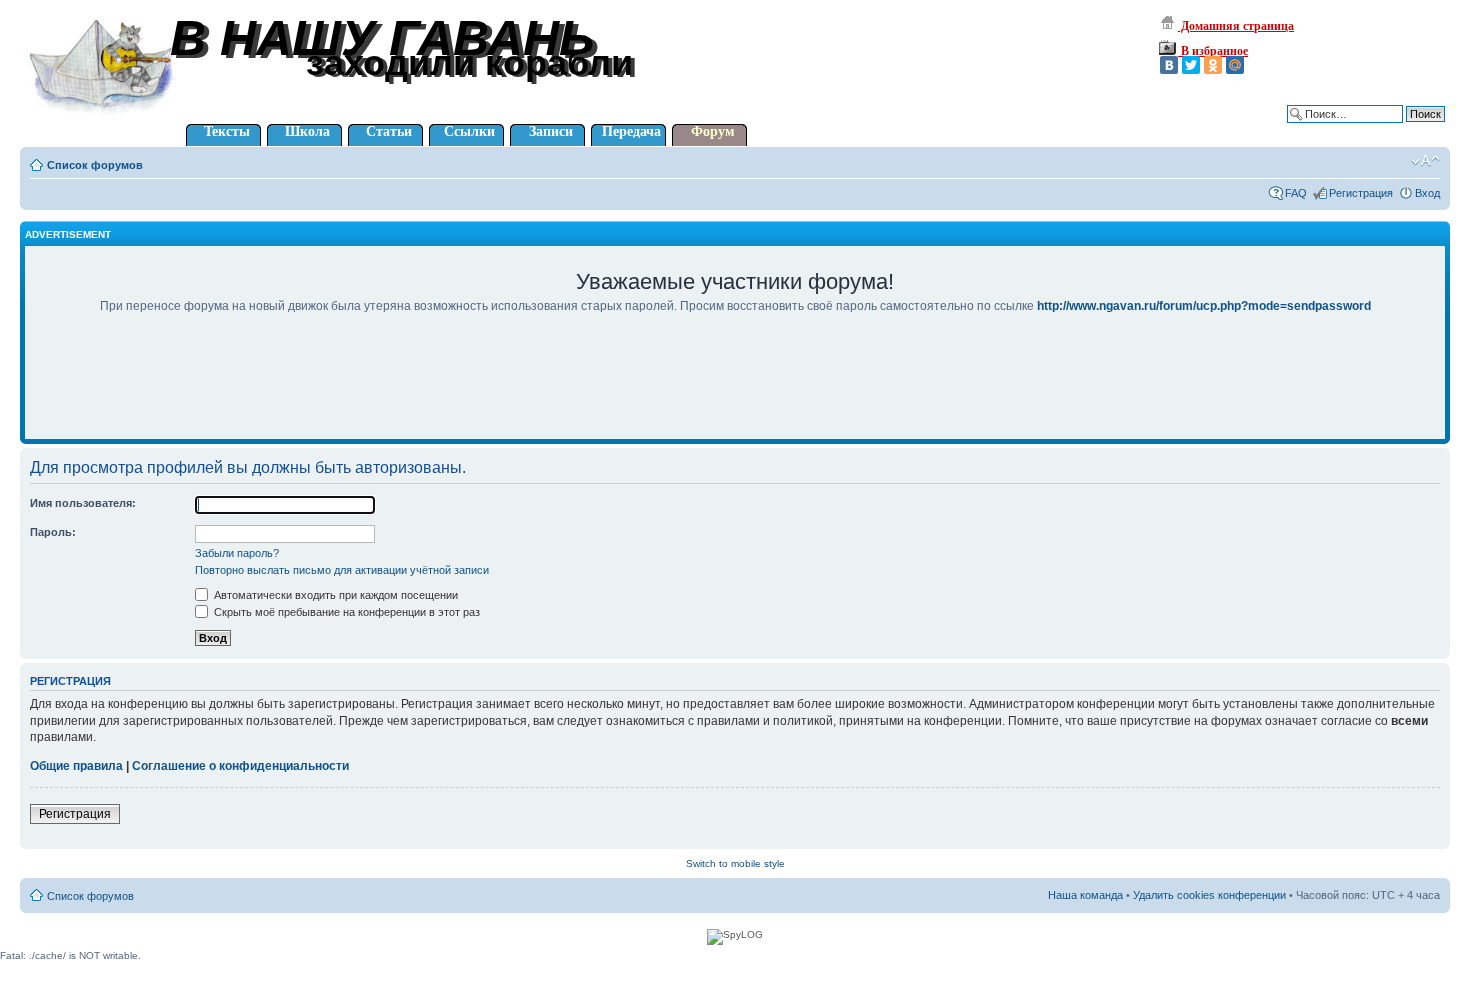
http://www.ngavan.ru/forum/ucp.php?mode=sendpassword (1204, 306)
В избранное (1213, 51)
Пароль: (53, 532)
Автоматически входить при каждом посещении (334, 595)
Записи (551, 131)
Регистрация (1361, 193)
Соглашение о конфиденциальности (240, 766)
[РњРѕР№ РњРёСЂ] (1235, 65)
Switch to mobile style (735, 863)
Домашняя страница (1236, 26)
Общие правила (76, 766)
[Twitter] (1191, 65)
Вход (1427, 193)
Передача (631, 131)
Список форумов (95, 165)
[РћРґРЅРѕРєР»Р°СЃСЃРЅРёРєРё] (1213, 65)
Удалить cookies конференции (1209, 895)
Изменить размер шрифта (1425, 161)
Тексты (227, 131)
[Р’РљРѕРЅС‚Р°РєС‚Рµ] (1169, 65)
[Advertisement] (735, 390)
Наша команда (1085, 895)
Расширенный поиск (1393, 129)
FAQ (1296, 193)
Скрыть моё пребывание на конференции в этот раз (345, 612)
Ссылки (469, 131)
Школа (307, 131)
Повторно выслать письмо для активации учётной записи (342, 570)
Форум (713, 131)
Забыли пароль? (237, 553)
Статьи (389, 131)
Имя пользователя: (83, 503)
